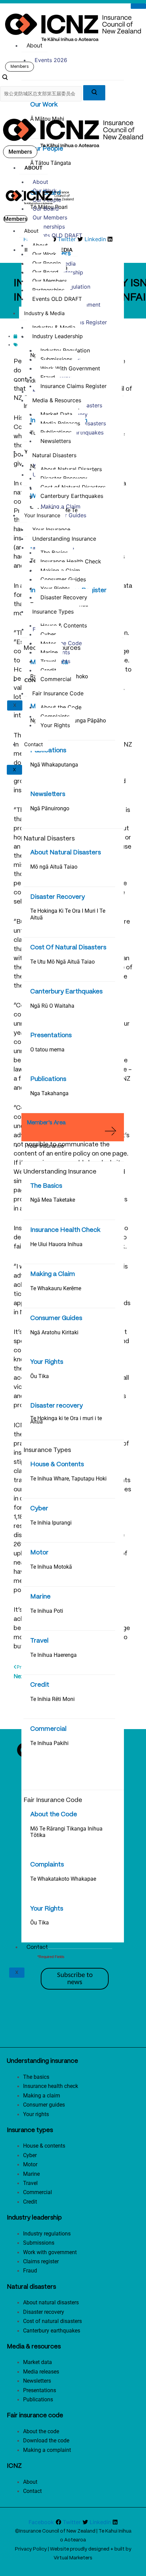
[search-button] (94, 93)
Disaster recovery (57, 1406)
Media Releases (60, 423)
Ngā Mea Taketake (53, 1200)
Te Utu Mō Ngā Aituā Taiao (62, 962)
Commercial (48, 1729)
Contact (37, 1947)
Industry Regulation (65, 350)
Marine (40, 1597)
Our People (47, 149)
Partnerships (49, 227)
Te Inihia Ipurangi (51, 1523)
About (34, 46)
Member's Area (46, 1123)
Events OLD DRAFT (57, 235)
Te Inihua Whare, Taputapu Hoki (68, 1479)
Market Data (56, 414)
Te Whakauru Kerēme (56, 1288)
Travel (39, 1641)
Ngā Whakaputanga (54, 765)
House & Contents (57, 1465)
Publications (48, 751)
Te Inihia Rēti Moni (52, 1699)
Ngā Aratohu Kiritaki (54, 1332)
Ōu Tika (40, 1376)
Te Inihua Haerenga (53, 1655)
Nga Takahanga (49, 1093)
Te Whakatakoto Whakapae (63, 1879)
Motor (39, 1553)
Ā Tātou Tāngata (51, 163)
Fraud (48, 377)
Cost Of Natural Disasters (68, 948)
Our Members (50, 217)
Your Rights (47, 1362)
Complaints (47, 1865)
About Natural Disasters (66, 853)
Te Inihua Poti (47, 1611)
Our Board (46, 209)
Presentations (51, 1035)
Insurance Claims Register (74, 386)
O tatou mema (47, 1050)
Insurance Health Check (65, 1230)
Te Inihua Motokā (51, 1567)
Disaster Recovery (58, 897)
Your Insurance (45, 1146)
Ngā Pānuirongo (50, 808)
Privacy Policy (31, 2549)
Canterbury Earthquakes (66, 992)
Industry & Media (44, 313)
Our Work (44, 105)
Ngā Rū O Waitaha (52, 1006)
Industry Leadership (58, 336)
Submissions (56, 359)
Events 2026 (51, 60)
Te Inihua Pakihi (49, 1743)
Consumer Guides (56, 1318)
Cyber (39, 1509)
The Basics (46, 1186)
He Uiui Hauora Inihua (56, 1244)
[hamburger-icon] (138, 6)
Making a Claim (53, 1274)
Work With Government (70, 368)
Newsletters (48, 794)
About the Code (54, 1815)
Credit (40, 1685)
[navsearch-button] (5, 78)
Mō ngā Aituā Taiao (54, 867)
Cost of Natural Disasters (73, 487)
